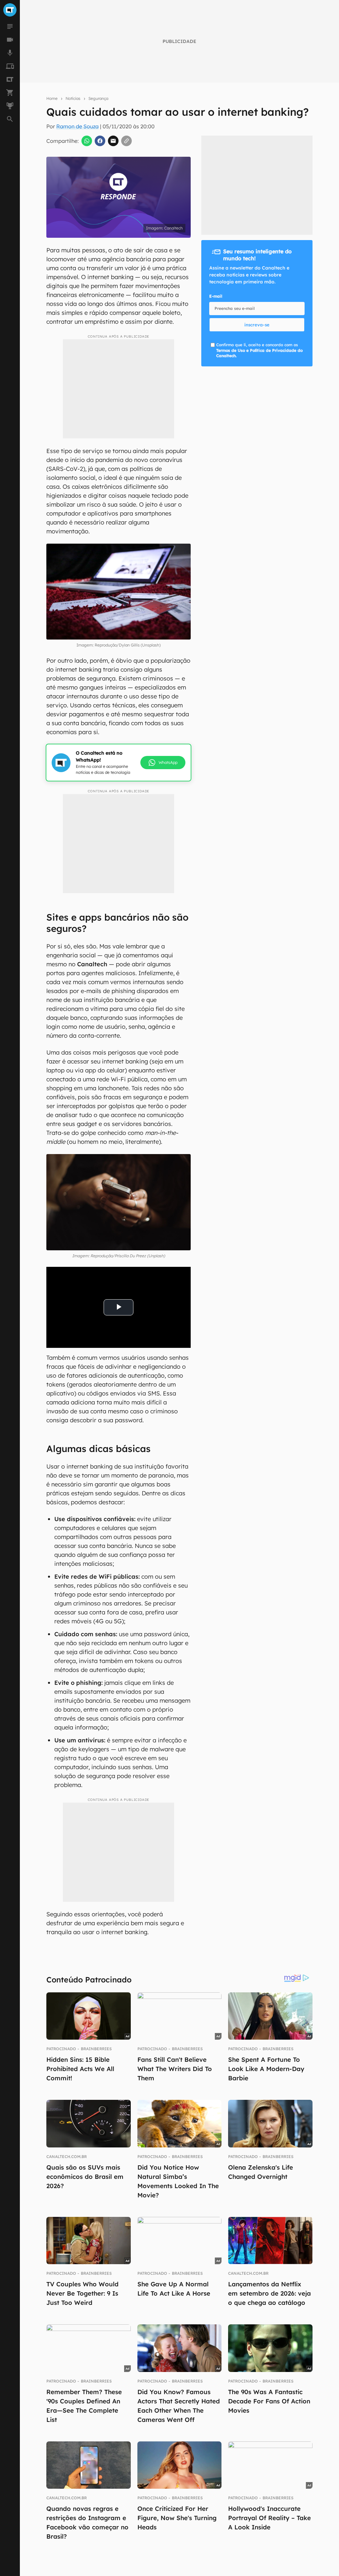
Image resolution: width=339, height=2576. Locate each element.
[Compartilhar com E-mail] (113, 141)
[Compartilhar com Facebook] (100, 141)
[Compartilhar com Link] (126, 141)
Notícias (73, 98)
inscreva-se (257, 325)
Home (52, 98)
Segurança (98, 98)
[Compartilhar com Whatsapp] (87, 141)
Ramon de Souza (77, 126)
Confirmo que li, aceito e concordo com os (259, 350)
